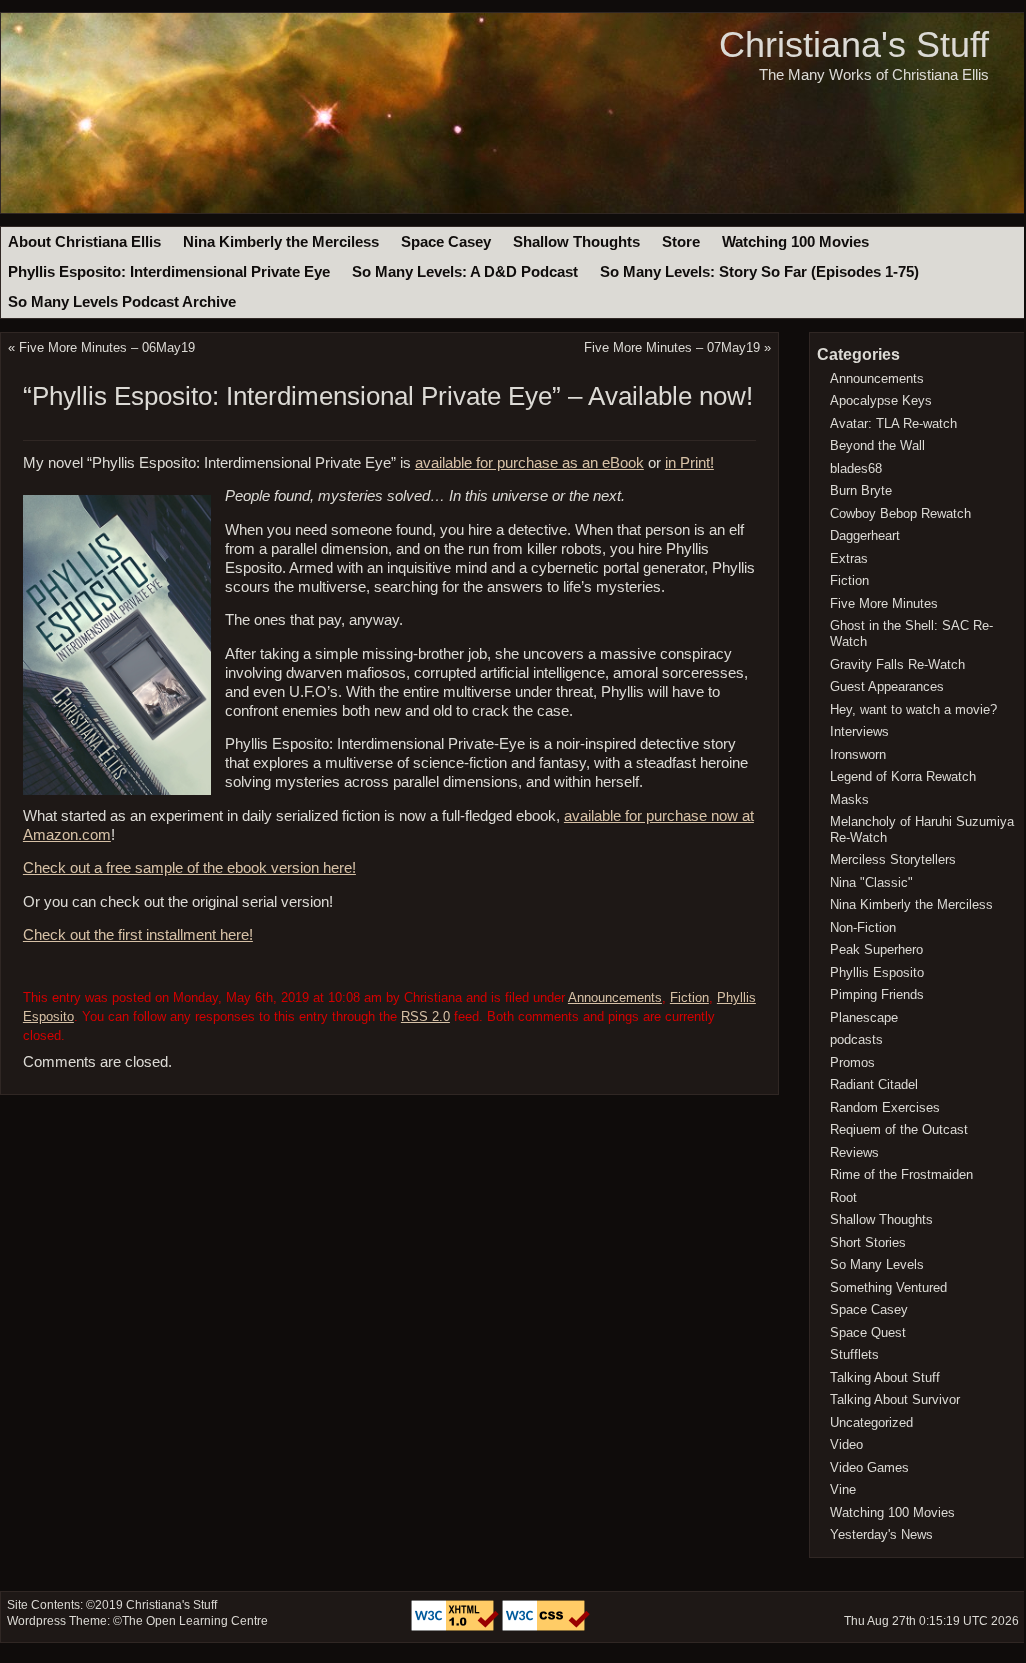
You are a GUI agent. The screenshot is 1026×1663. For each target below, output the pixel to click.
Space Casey (446, 242)
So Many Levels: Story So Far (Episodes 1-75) (759, 272)
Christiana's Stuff (854, 44)
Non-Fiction (863, 927)
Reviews (854, 1152)
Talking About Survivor (895, 1399)
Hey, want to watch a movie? (913, 709)
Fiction (689, 997)
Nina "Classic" (871, 882)
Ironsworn (858, 754)
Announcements (615, 997)
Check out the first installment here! (138, 935)
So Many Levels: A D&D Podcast (465, 272)
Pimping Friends (877, 994)
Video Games (869, 1467)
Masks (849, 799)
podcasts (856, 1039)
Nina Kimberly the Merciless (281, 242)
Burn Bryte (861, 490)
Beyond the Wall (877, 445)
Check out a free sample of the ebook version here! (189, 868)
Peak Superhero (876, 949)
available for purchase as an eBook (529, 463)
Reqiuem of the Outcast (899, 1129)
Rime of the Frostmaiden (901, 1174)
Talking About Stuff (885, 1377)
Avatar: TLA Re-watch (893, 423)
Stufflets (854, 1354)
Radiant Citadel (874, 1084)
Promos (852, 1062)
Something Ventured (888, 1287)
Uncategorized (871, 1422)
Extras (849, 558)
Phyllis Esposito (877, 972)
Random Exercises (885, 1107)
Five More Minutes (884, 603)
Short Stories (868, 1242)
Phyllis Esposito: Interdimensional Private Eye (169, 272)
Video (846, 1444)
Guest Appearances (887, 686)
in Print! (689, 463)
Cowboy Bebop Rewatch (900, 513)
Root (843, 1197)
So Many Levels (877, 1264)
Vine (843, 1489)
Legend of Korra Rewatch (903, 776)
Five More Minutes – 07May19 (672, 347)
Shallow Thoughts (576, 242)
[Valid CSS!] (546, 1627)
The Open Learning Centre (195, 1621)
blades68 (856, 468)
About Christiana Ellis (84, 242)
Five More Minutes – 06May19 (107, 347)
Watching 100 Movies (795, 242)
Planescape (864, 1017)
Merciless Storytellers (893, 859)
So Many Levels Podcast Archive (122, 302)
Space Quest (868, 1332)
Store (681, 242)
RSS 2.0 (425, 1016)
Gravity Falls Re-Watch (897, 664)
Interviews (859, 731)
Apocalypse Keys (881, 400)
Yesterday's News (881, 1534)
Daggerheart (865, 535)
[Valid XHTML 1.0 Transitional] (456, 1627)
